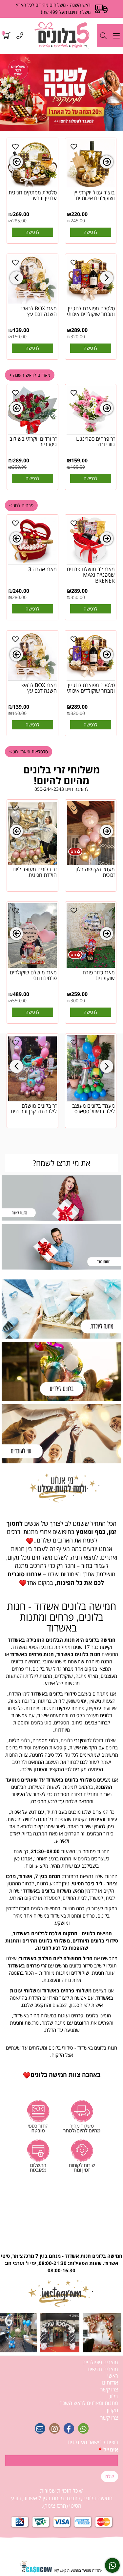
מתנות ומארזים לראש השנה (89, 2403)
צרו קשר (109, 2389)
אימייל (108, 2450)
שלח (110, 2476)
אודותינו (110, 2383)
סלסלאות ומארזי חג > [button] (29, 752)
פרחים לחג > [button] (21, 505)
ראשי (113, 2376)
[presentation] (16, 162)
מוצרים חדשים (103, 2369)
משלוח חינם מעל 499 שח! (66, 12)
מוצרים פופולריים (100, 2362)
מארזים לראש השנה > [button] (30, 375)
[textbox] (61, 1799)
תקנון (113, 2410)
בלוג (113, 2396)
